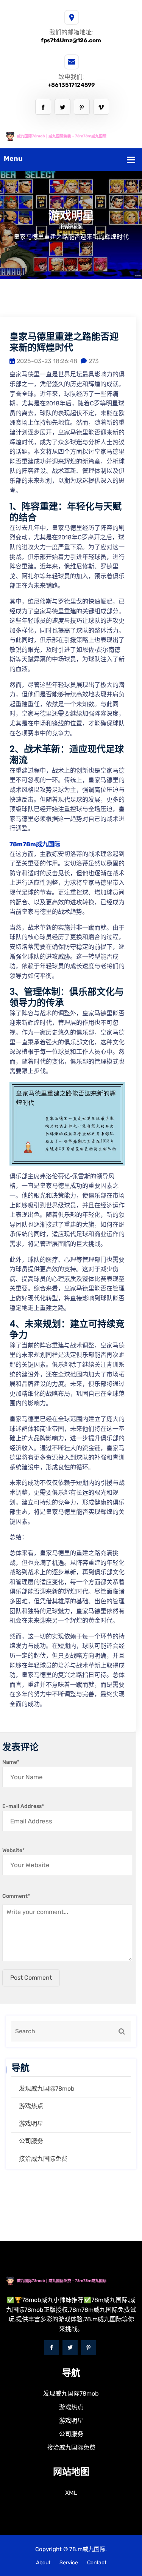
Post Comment (31, 1978)
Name (11, 1762)
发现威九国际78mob (47, 2089)
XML (71, 2493)
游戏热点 (31, 2106)
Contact (97, 2563)
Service (69, 2563)
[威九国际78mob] (71, 136)
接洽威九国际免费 (43, 2159)
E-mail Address (23, 1806)
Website (13, 1850)
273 (94, 361)
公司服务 (31, 2141)
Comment (16, 1896)
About (43, 2563)
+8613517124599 (71, 85)
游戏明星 (31, 2124)
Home (69, 227)
